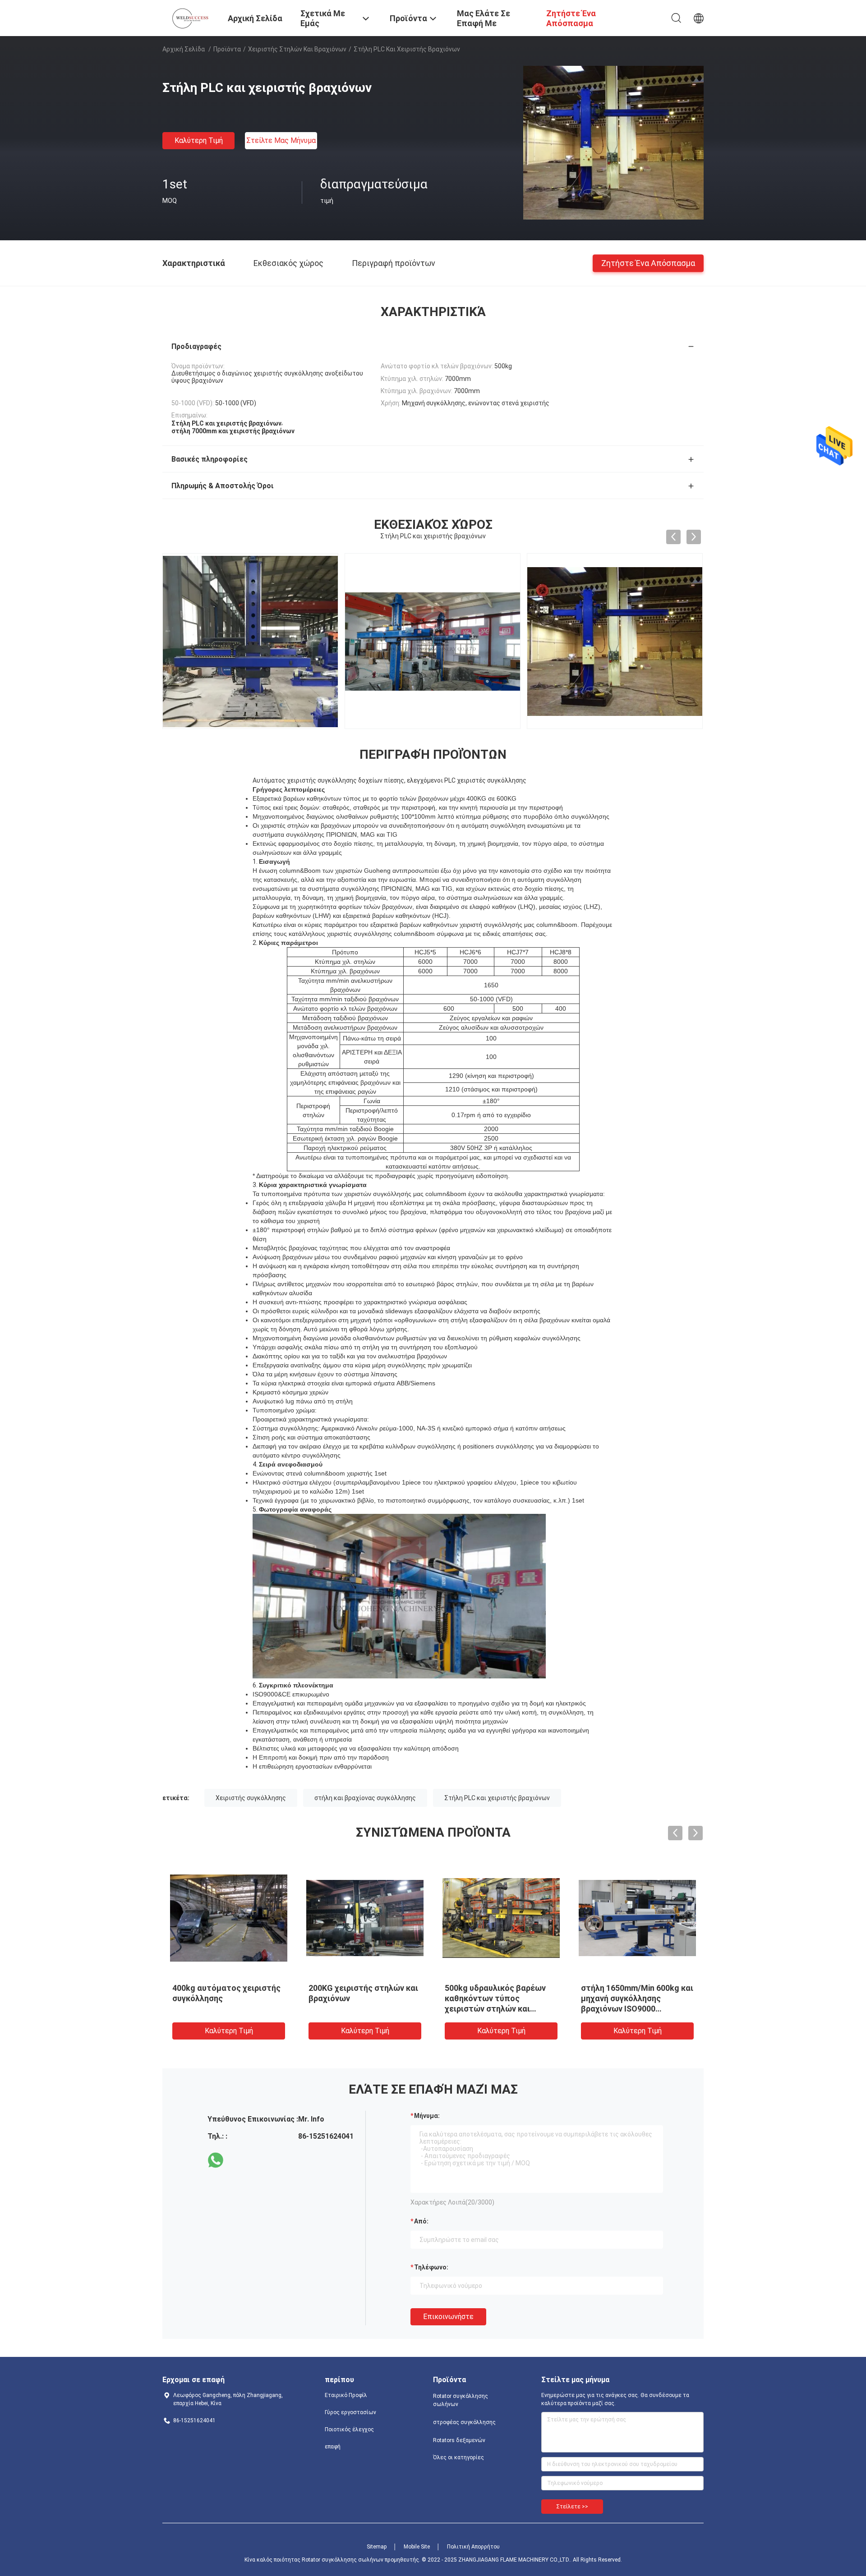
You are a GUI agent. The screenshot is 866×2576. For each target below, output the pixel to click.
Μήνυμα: (427, 2116)
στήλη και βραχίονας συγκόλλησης (365, 1798)
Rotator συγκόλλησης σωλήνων (461, 2400)
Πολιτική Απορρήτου (473, 2547)
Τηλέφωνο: (431, 2267)
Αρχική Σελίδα (184, 49)
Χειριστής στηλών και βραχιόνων (297, 49)
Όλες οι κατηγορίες (458, 2457)
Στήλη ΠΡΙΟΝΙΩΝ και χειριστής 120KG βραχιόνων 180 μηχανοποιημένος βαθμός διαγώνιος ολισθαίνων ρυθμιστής (635, 2009)
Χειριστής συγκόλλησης (251, 1798)
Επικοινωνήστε (448, 2317)
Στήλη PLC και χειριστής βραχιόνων (497, 1798)
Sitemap (377, 2547)
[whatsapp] (216, 2160)
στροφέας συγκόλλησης (464, 2422)
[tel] (241, 2160)
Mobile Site (417, 2547)
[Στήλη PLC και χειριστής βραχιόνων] (613, 142)
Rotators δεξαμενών (459, 2440)
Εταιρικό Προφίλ (346, 2395)
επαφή (333, 2447)
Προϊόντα (227, 49)
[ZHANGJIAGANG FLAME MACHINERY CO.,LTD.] (189, 17)
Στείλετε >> (572, 2507)
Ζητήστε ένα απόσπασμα (648, 263)
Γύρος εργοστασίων (350, 2412)
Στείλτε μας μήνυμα (281, 140)
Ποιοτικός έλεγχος (349, 2429)
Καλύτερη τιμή (199, 140)
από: (421, 2221)
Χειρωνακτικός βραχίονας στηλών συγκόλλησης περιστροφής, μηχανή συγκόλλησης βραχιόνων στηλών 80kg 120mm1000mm (364, 2009)
